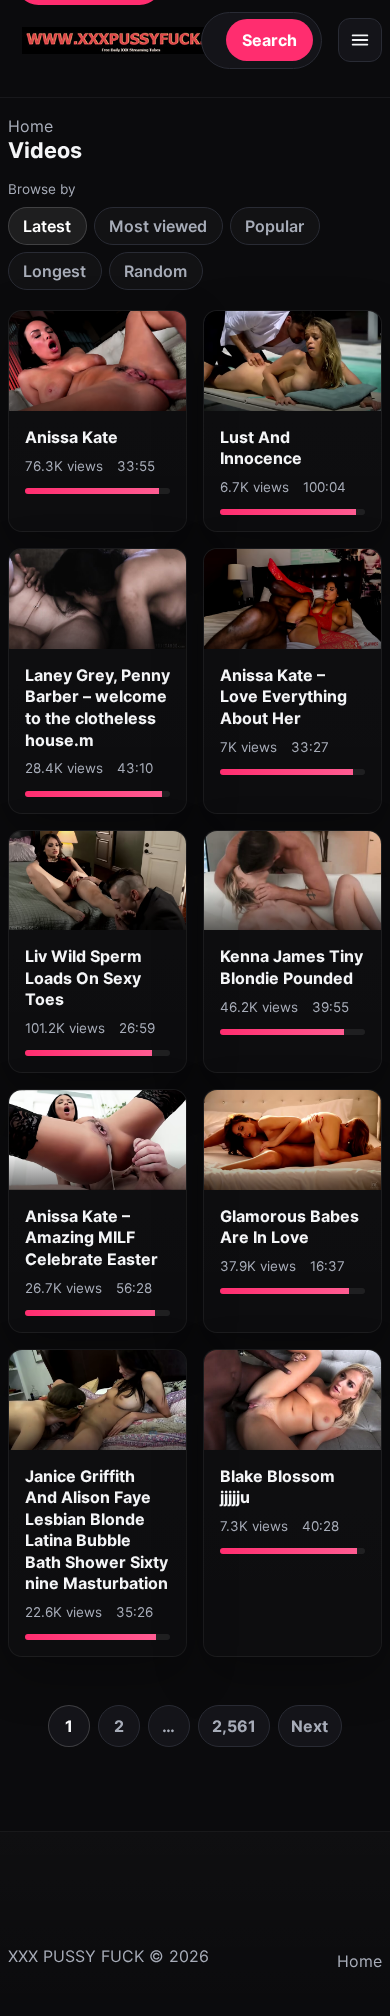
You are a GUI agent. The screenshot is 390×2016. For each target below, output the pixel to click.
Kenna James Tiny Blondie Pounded (291, 967)
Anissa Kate (71, 437)
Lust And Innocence (261, 448)
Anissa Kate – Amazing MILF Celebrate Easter (91, 1237)
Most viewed (158, 226)
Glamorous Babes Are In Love (289, 1227)
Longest (54, 271)
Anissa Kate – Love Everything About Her (283, 696)
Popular (274, 226)
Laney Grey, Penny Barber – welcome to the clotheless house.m (97, 707)
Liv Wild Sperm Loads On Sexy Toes (83, 977)
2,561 (234, 1726)
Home (30, 126)
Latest (47, 226)
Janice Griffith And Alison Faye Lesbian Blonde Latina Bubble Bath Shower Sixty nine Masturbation (96, 1530)
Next (309, 1726)
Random (155, 271)
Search (269, 40)
